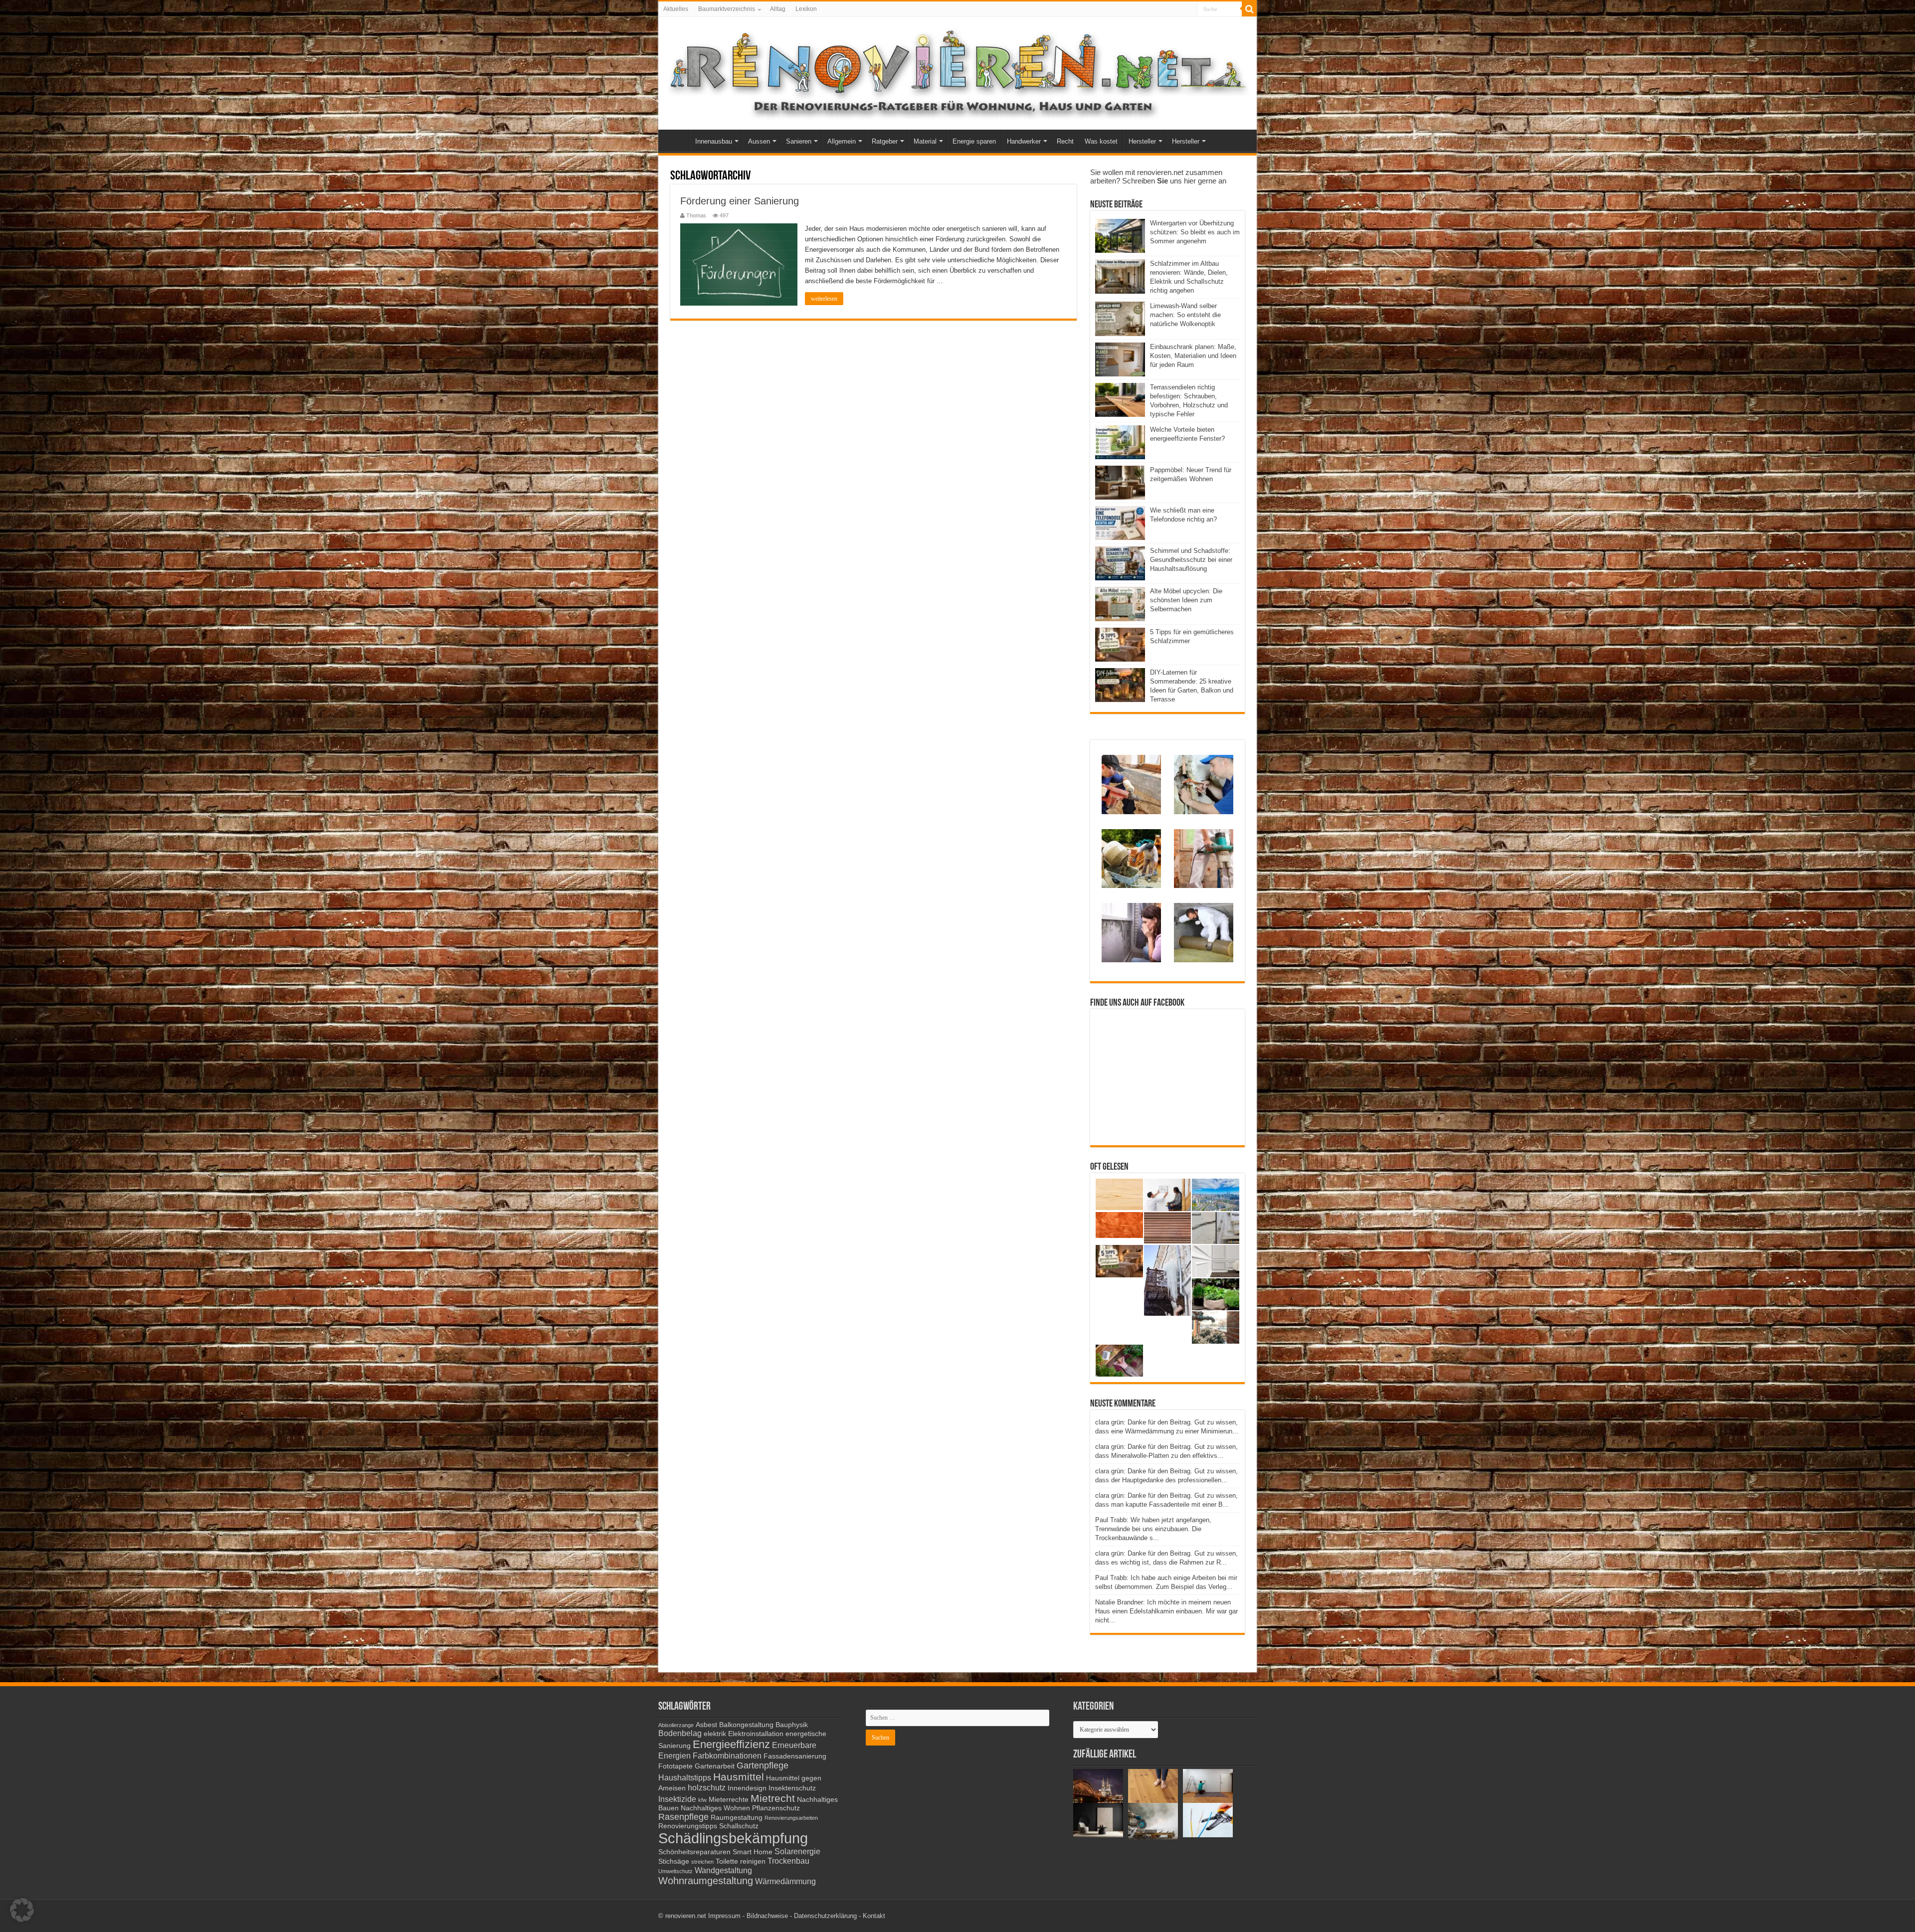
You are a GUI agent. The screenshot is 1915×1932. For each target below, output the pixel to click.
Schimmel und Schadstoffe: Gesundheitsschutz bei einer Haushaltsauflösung (1191, 560)
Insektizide (677, 1799)
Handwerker (1024, 141)
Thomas (696, 215)
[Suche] (1249, 9)
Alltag (778, 9)
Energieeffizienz (731, 1744)
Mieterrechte (729, 1800)
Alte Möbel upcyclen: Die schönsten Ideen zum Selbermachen (1186, 600)
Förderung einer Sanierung (740, 201)
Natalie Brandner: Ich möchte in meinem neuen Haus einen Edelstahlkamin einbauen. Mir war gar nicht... (1166, 1611)
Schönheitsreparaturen (694, 1852)
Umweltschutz (675, 1871)
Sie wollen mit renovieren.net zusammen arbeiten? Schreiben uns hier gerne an (1158, 176)
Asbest (706, 1725)
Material (925, 141)
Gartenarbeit (715, 1766)
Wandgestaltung (723, 1870)
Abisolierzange (676, 1725)
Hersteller (1142, 141)
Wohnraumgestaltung (706, 1881)
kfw (702, 1800)
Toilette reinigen (741, 1861)
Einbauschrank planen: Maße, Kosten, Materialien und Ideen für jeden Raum (1193, 356)
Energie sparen (974, 141)
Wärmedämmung (785, 1881)
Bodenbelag (680, 1733)
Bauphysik (792, 1725)
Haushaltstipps (685, 1777)
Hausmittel (739, 1777)
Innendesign (747, 1788)
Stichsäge (674, 1861)
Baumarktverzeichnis (727, 9)
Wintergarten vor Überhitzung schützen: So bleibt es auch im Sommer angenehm (1195, 232)
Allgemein (842, 141)
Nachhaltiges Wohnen (715, 1808)
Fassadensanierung (795, 1756)
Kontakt (874, 1916)
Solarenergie (797, 1851)
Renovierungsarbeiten (791, 1818)
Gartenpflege (763, 1765)
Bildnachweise (767, 1916)
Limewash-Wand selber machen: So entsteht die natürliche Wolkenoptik (1185, 315)
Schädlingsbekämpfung (733, 1838)
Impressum (724, 1916)
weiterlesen (824, 299)
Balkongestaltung (746, 1725)
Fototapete (675, 1766)
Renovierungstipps (688, 1826)
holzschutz (707, 1787)
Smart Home (753, 1852)
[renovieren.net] (957, 71)
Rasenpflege (683, 1817)
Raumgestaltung (737, 1818)
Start (676, 140)
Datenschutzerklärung (825, 1916)
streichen (702, 1862)
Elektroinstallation (756, 1734)
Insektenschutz (792, 1788)
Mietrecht (773, 1798)
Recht (1065, 141)
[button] (22, 1910)
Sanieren (799, 141)
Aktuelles (676, 9)
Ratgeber (885, 141)
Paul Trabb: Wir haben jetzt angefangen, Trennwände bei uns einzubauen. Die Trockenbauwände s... (1153, 1529)
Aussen (759, 141)
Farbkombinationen (727, 1756)
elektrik (715, 1734)
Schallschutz (739, 1826)
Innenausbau (714, 141)
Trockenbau (788, 1861)
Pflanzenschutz (776, 1808)
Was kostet (1101, 141)
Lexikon (806, 9)
